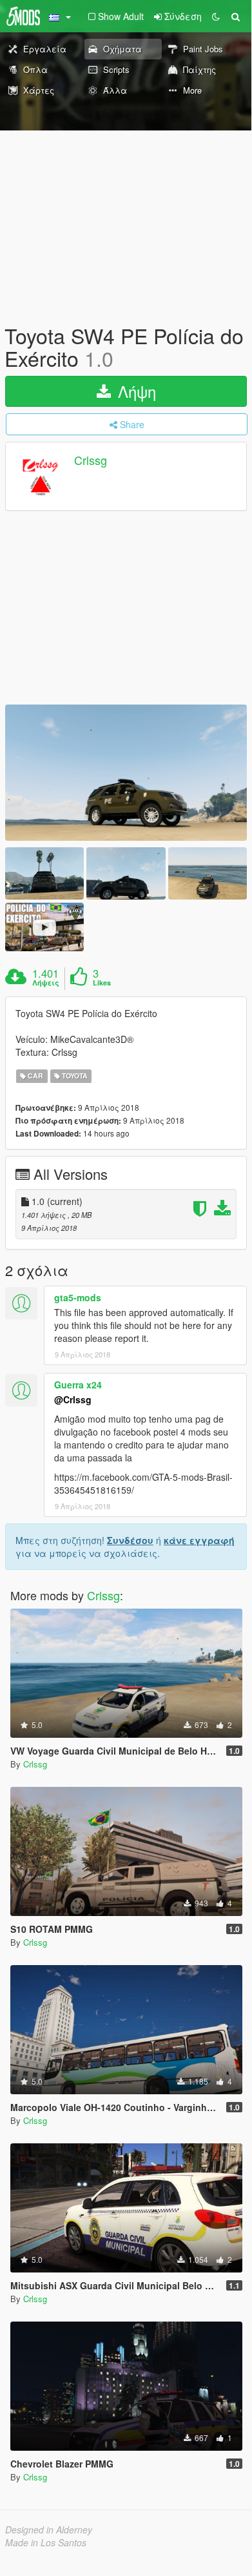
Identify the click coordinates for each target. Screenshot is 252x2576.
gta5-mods (78, 1297)
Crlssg (91, 460)
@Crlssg (73, 1399)
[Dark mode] (216, 16)
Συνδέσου (130, 1540)
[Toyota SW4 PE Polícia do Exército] (126, 773)
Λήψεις (46, 983)
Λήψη (135, 391)
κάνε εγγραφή (199, 1540)
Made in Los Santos (46, 2542)
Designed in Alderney (49, 2530)
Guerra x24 (78, 1385)
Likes (102, 983)
